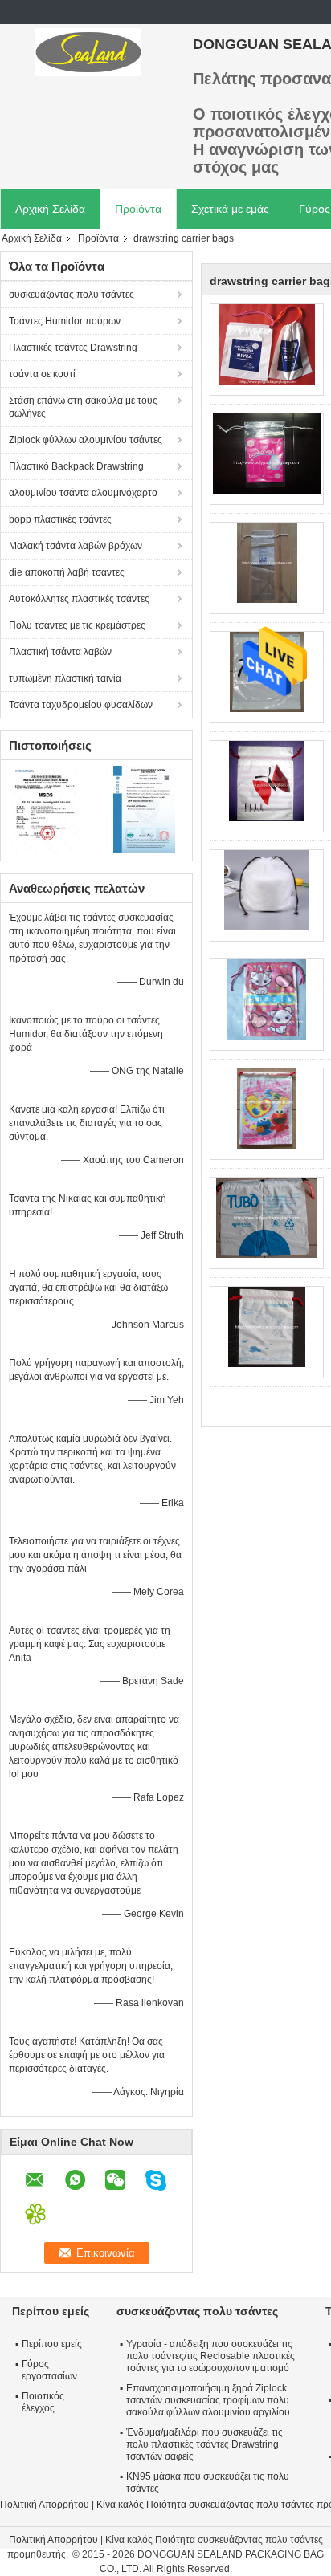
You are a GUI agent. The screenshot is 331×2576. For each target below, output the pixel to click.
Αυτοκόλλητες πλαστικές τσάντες (79, 599)
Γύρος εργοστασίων (49, 2370)
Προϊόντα (138, 209)
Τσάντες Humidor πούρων (65, 321)
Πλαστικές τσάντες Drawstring (73, 348)
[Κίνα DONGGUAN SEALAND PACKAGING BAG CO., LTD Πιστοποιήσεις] (49, 808)
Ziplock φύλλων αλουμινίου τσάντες (86, 440)
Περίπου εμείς (52, 2344)
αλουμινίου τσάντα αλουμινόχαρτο (83, 493)
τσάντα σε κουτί (42, 374)
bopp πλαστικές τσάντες (60, 519)
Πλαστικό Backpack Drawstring (76, 466)
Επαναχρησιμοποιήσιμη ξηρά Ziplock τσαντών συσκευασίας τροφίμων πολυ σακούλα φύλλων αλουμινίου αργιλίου (208, 2400)
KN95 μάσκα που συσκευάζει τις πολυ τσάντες (208, 2482)
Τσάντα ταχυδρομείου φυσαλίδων (81, 705)
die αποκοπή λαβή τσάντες (67, 572)
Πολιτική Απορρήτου (45, 2505)
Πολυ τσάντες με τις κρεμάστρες (77, 625)
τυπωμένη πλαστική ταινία (65, 678)
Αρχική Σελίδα (50, 209)
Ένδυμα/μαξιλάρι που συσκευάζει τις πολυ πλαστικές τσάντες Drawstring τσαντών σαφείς (204, 2444)
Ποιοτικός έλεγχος (43, 2402)
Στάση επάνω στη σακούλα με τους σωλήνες (83, 407)
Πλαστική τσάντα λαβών (60, 652)
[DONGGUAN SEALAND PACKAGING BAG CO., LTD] (88, 52)
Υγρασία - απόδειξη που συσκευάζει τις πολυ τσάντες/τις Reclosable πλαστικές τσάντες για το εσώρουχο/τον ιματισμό (210, 2356)
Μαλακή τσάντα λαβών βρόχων (76, 546)
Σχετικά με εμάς (230, 209)
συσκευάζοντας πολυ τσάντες (72, 295)
